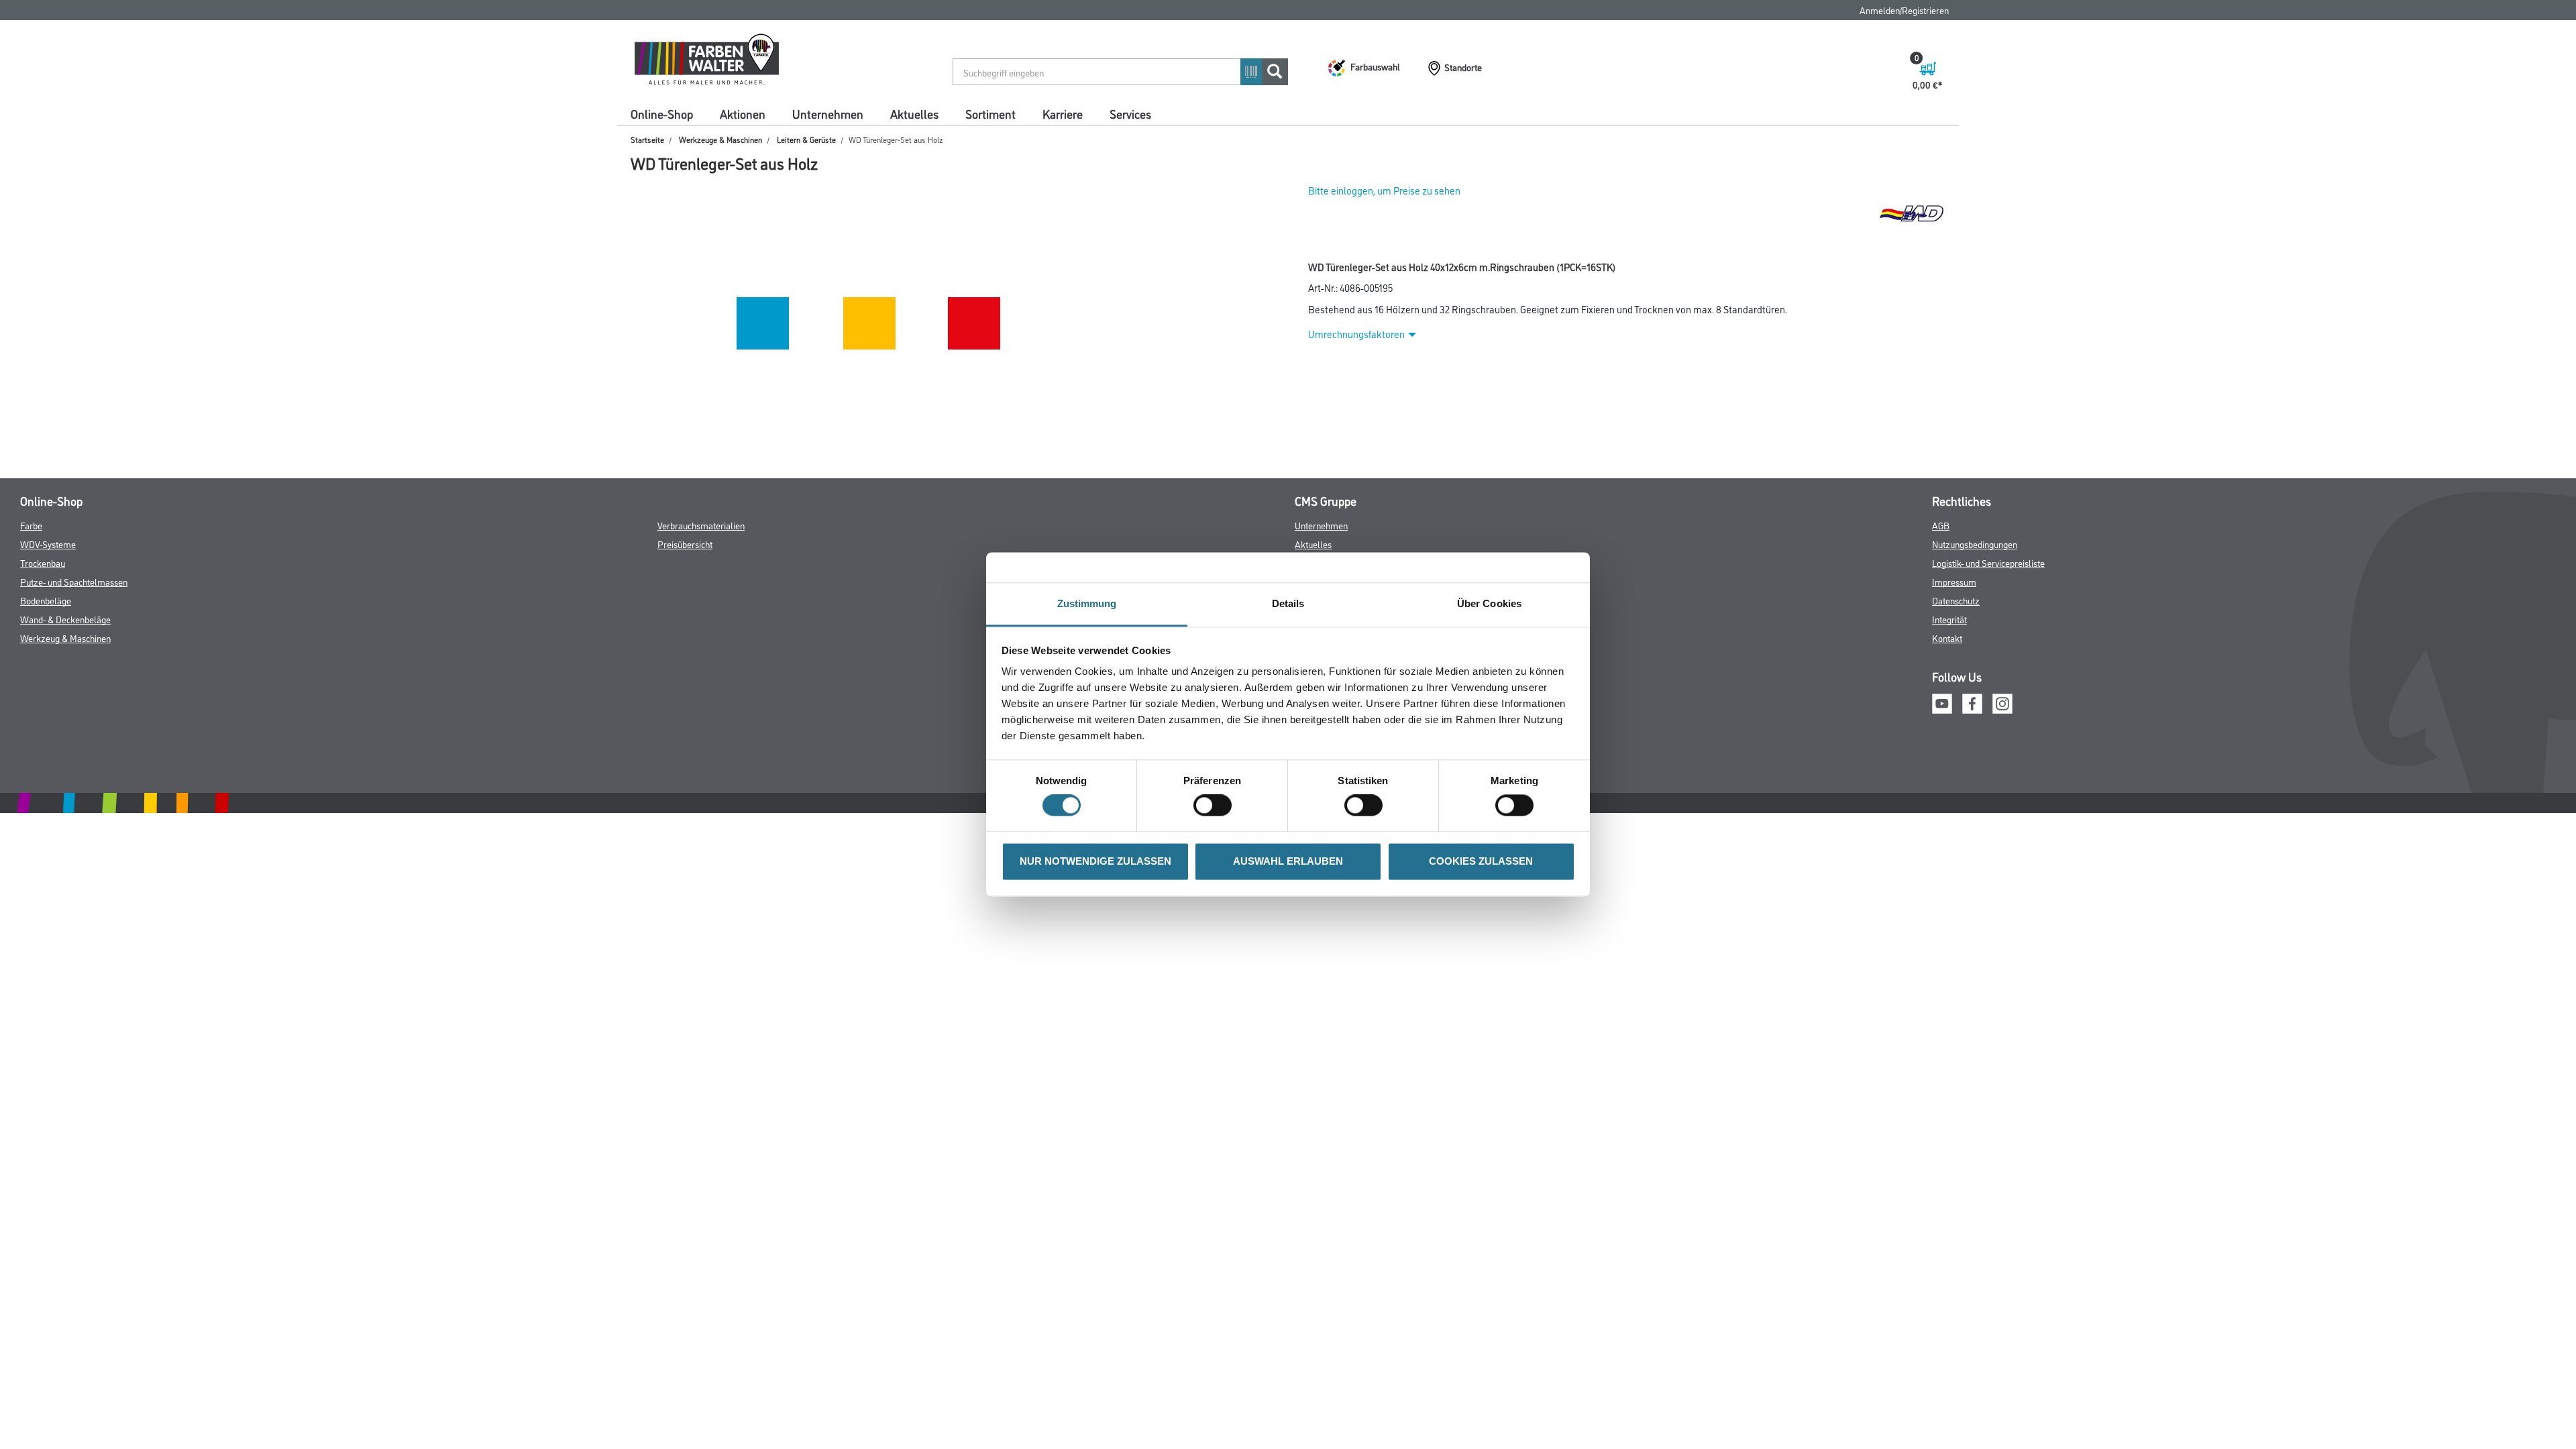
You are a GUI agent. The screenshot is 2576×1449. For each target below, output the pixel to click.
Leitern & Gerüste (806, 139)
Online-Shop (662, 113)
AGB (1941, 525)
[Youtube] (1942, 702)
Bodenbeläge (46, 600)
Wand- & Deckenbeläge (65, 619)
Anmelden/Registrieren (1904, 10)
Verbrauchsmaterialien (701, 525)
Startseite (647, 139)
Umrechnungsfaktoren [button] (1356, 334)
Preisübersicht (685, 544)
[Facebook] (1972, 702)
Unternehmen (828, 113)
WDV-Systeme (48, 544)
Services (1130, 113)
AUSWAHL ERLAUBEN (1288, 861)
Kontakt (1947, 638)
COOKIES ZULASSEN (1481, 861)
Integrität (1949, 619)
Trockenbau (43, 562)
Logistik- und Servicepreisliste (1988, 562)
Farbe (31, 525)
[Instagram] (2002, 702)
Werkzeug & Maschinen (65, 638)
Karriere (1063, 113)
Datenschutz (1956, 600)
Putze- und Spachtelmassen (74, 581)
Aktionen (743, 113)
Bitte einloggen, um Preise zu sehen (1384, 190)
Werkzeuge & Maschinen (720, 139)
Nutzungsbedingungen (1975, 544)
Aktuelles (914, 113)
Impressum (1954, 581)
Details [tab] (1288, 603)
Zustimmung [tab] (1087, 603)
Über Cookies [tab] (1489, 603)
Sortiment (990, 113)
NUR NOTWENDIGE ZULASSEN (1095, 861)
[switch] (1216, 806)
